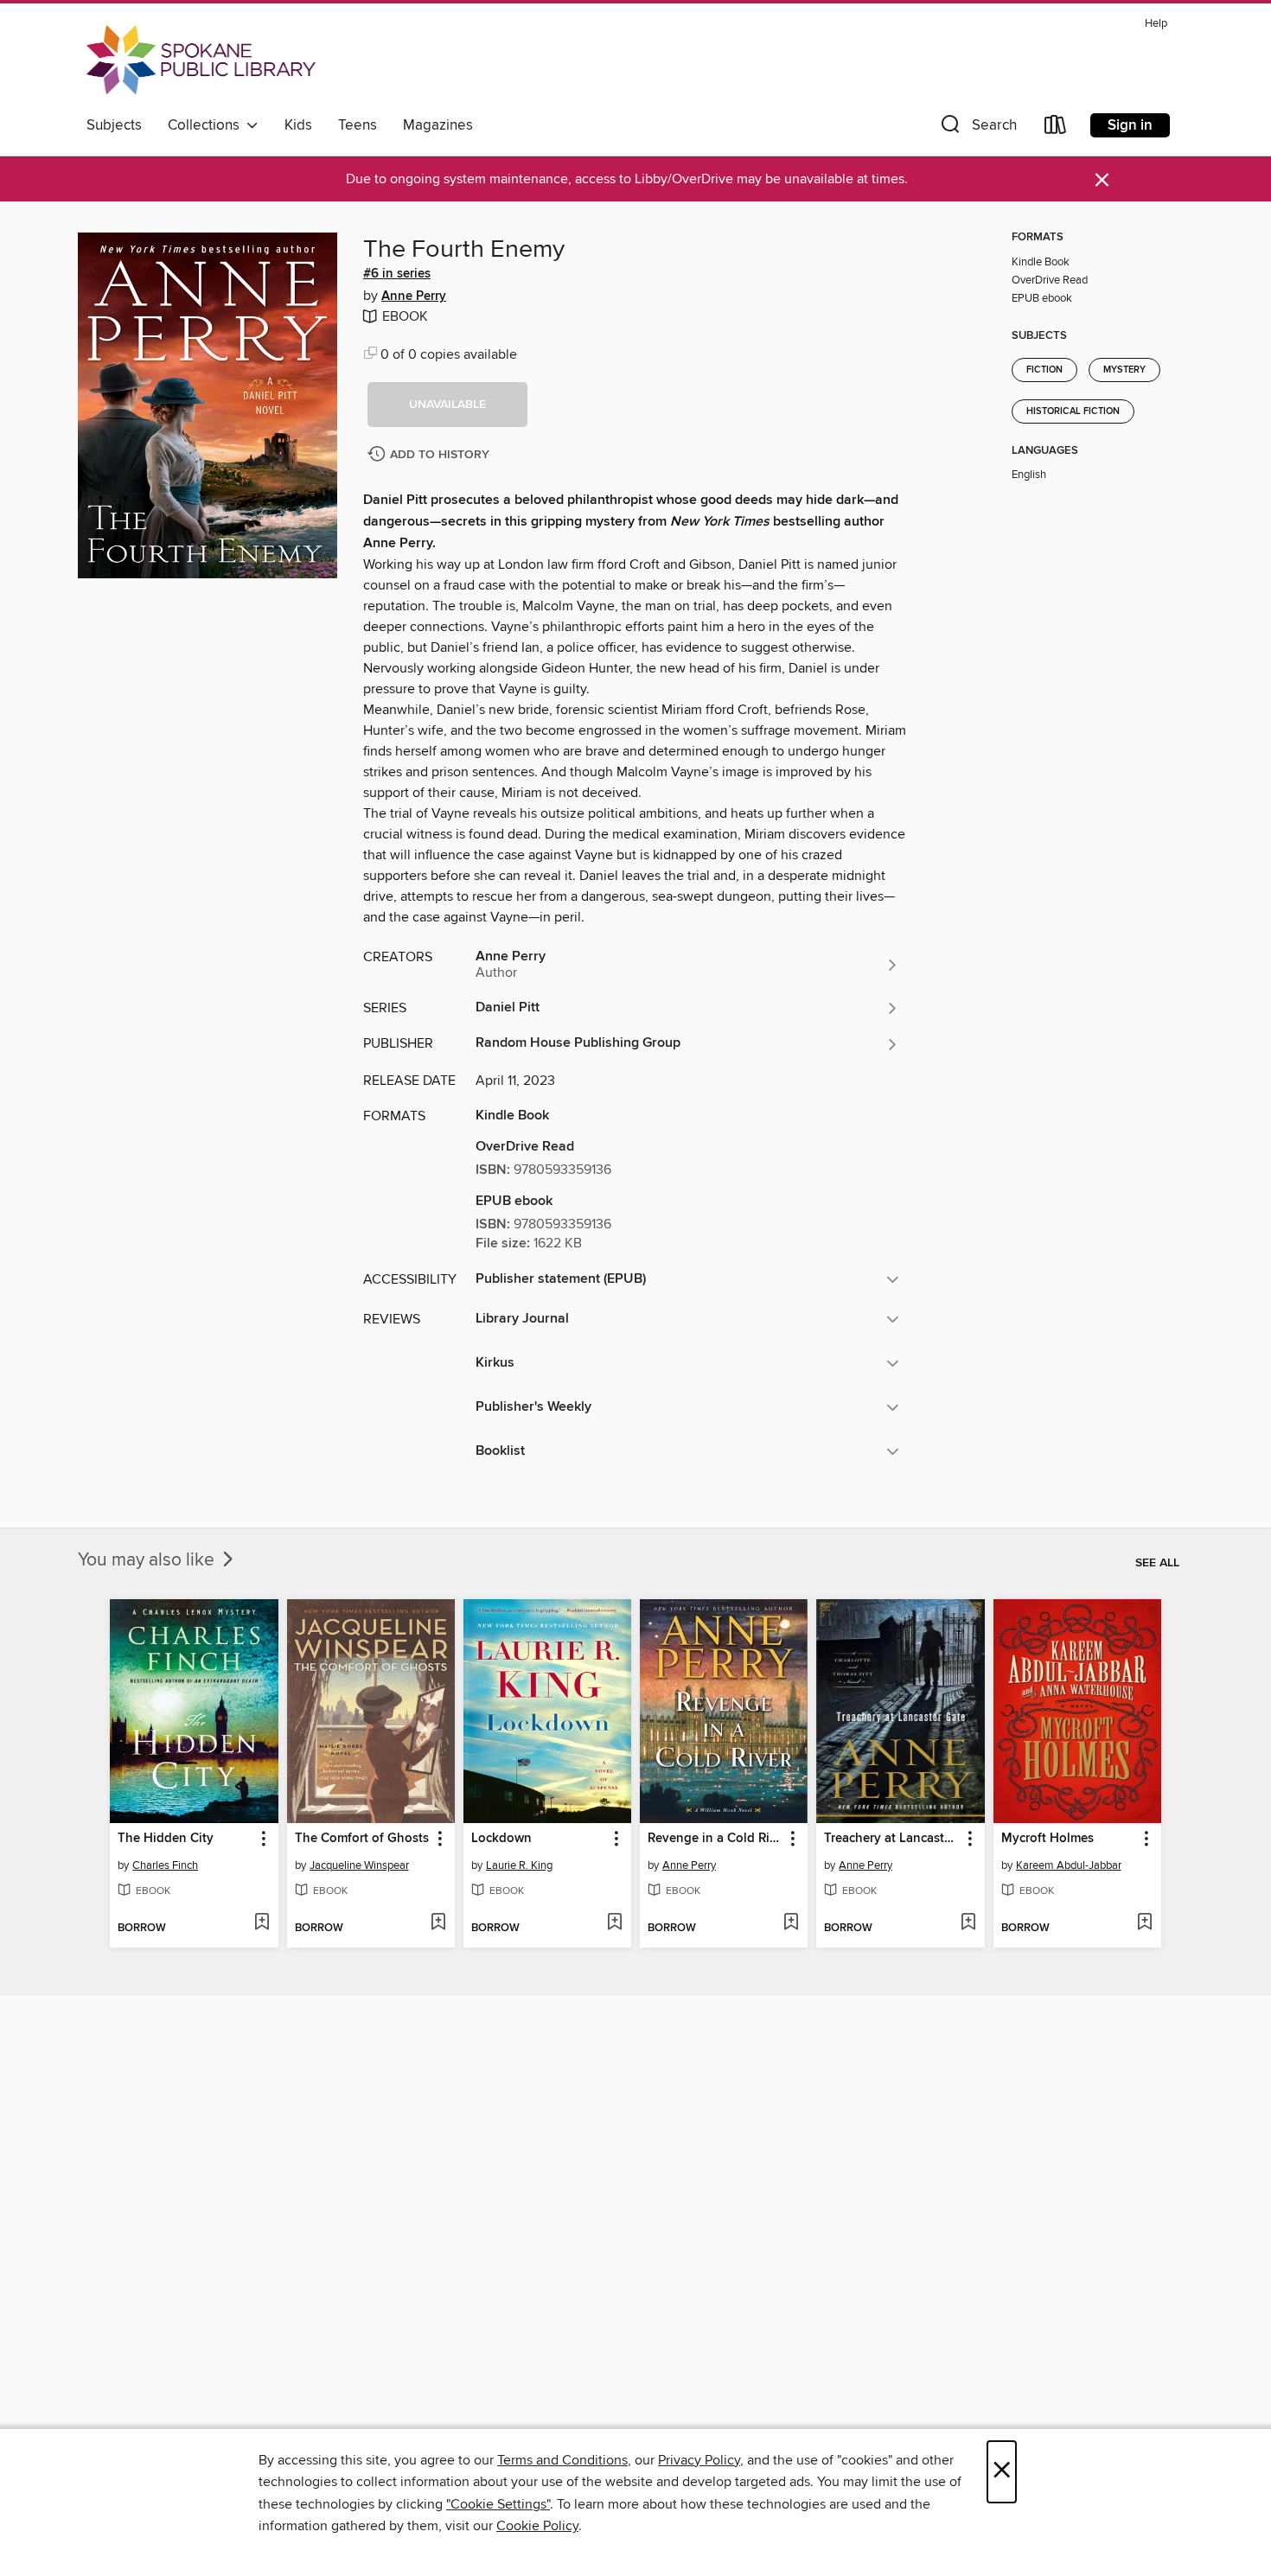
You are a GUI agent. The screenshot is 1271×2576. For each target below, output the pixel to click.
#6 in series (397, 274)
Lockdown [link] (501, 1839)
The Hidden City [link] (166, 1839)
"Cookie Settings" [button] (498, 2504)
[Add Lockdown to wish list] (614, 1923)
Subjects (114, 125)
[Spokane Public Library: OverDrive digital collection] (201, 60)
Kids (298, 125)
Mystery (1124, 370)
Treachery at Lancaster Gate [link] (892, 1839)
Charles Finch (165, 1865)
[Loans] (1056, 128)
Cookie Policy (537, 2526)
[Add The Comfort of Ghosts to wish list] (438, 1923)
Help (1156, 24)
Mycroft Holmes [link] (1047, 1839)
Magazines (438, 125)
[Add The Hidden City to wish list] (262, 1923)
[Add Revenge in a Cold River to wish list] (791, 1923)
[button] (977, 128)
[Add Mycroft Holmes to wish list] (1144, 1923)
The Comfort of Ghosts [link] (362, 1839)
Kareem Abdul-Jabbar (1069, 1865)
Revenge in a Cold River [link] (715, 1839)
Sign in (1130, 125)
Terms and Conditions (562, 2460)
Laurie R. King (519, 1865)
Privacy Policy (699, 2460)
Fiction (1044, 370)
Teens (358, 125)
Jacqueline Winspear (359, 1865)
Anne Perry (414, 296)
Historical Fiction (1073, 411)
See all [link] (1157, 1563)
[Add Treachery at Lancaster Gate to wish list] (968, 1923)
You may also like (148, 1560)
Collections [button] (207, 125)
